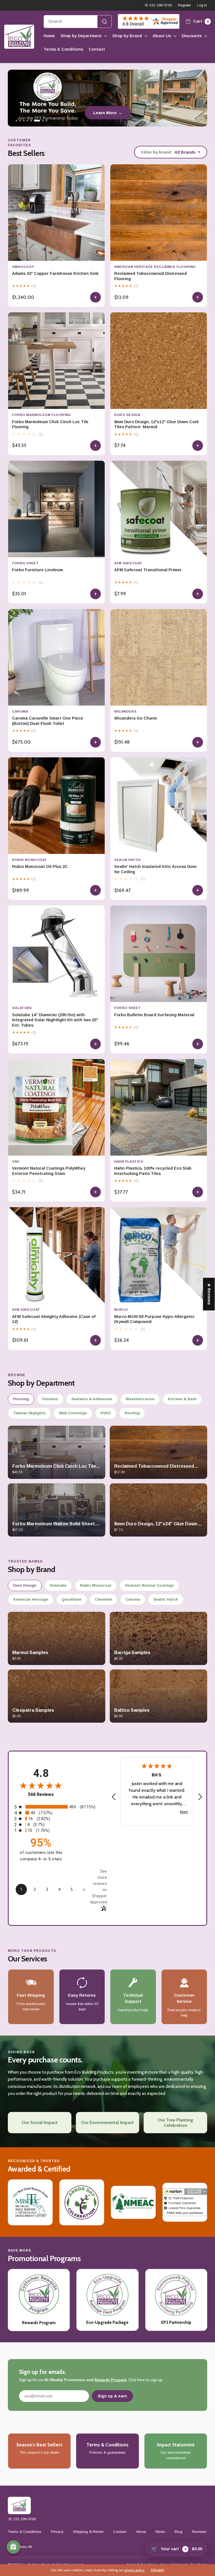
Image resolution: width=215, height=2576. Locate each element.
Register (184, 5)
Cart (200, 21)
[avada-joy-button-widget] (13, 2547)
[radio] (58, 1807)
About (141, 2532)
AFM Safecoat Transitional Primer (148, 570)
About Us (162, 36)
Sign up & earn (112, 2396)
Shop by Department (81, 36)
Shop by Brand (127, 36)
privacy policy (134, 2570)
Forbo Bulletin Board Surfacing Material (154, 1015)
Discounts (192, 36)
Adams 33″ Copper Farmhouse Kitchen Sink (55, 273)
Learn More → (108, 113)
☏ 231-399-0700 (158, 5)
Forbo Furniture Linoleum (38, 570)
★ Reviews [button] (209, 1294)
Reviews (199, 2532)
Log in (202, 5)
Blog (179, 2532)
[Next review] (200, 1797)
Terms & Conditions (63, 49)
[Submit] (104, 22)
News (160, 2532)
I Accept (157, 2570)
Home (49, 36)
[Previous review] (114, 1797)
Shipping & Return (88, 2532)
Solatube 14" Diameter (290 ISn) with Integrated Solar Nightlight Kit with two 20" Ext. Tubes (55, 1020)
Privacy (57, 2532)
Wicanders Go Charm (135, 718)
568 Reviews (41, 1794)
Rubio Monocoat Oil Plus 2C (40, 867)
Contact (97, 49)
